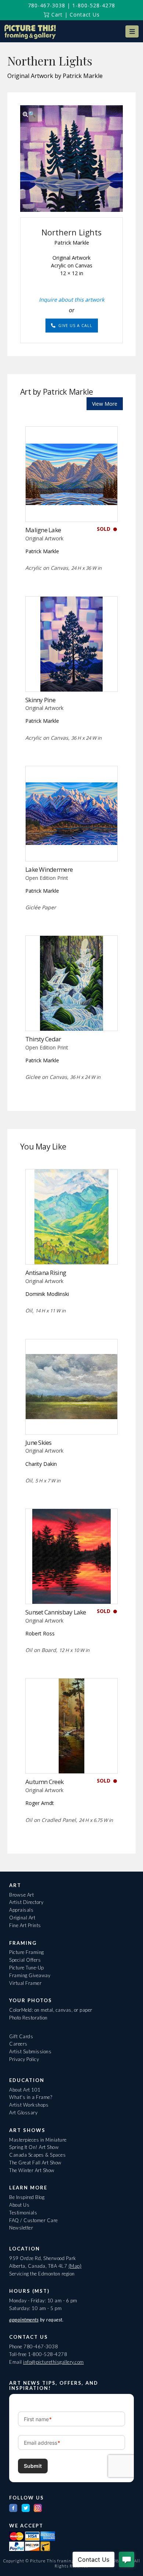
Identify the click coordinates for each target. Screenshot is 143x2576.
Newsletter (21, 2228)
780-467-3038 (47, 5)
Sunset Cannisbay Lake (56, 1612)
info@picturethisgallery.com (54, 2362)
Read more (72, 506)
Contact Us (85, 15)
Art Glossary (23, 2113)
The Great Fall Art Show (35, 2163)
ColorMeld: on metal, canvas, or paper (51, 2010)
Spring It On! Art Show (34, 2147)
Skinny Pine (40, 700)
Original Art (22, 1918)
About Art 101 (25, 2090)
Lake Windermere (49, 869)
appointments (24, 2320)
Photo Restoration (28, 2018)
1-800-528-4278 (94, 5)
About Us (19, 2205)
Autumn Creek (44, 1782)
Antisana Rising (46, 1273)
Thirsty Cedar (43, 1039)
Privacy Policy (24, 2059)
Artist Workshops (29, 2105)
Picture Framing (27, 1952)
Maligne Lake (43, 530)
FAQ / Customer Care (34, 2220)
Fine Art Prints (25, 1925)
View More (105, 404)
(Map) (75, 2266)
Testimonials (23, 2213)
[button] (132, 31)
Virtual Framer (25, 1983)
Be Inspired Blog (27, 2197)
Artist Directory (26, 1902)
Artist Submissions (30, 2051)
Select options (72, 846)
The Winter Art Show (32, 2170)
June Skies (38, 1442)
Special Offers (25, 1960)
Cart (56, 15)
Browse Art (21, 1895)
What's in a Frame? (31, 2097)
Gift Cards (21, 2036)
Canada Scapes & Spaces (37, 2155)
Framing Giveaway (30, 1975)
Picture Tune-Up (27, 1968)
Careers (18, 2044)
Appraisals (21, 1910)
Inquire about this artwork (72, 299)
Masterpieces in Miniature (38, 2140)
